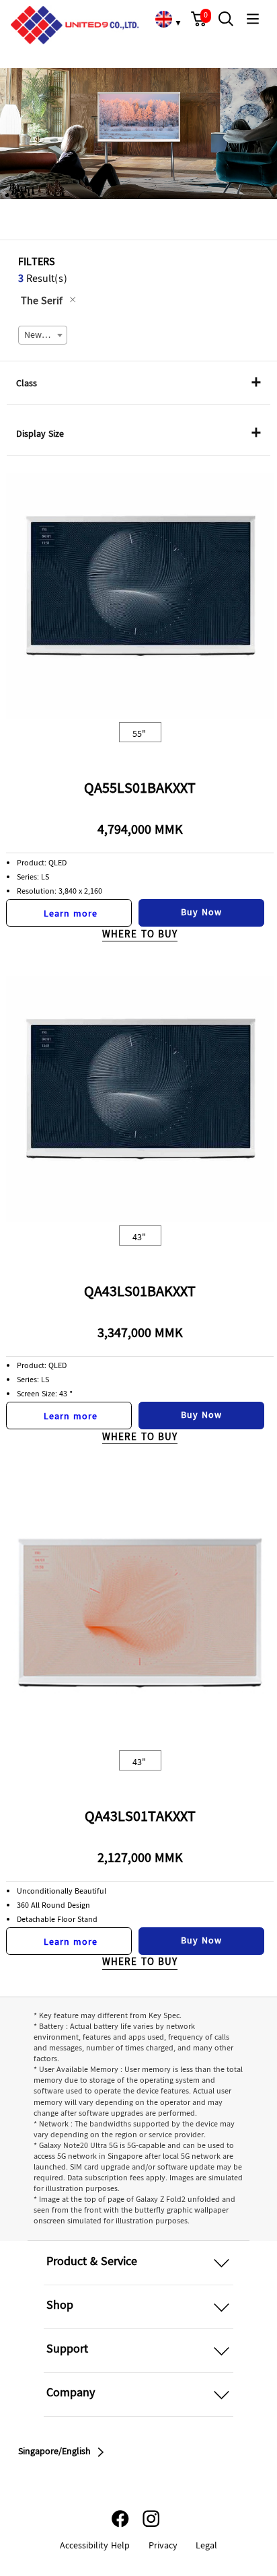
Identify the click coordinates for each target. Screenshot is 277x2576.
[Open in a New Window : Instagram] (151, 2518)
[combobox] (43, 335)
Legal (206, 2546)
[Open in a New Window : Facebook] (120, 2518)
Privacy (163, 2546)
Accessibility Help (95, 2546)
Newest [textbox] (39, 336)
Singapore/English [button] (54, 2452)
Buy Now (201, 913)
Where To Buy (140, 935)
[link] (163, 19)
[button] (199, 19)
